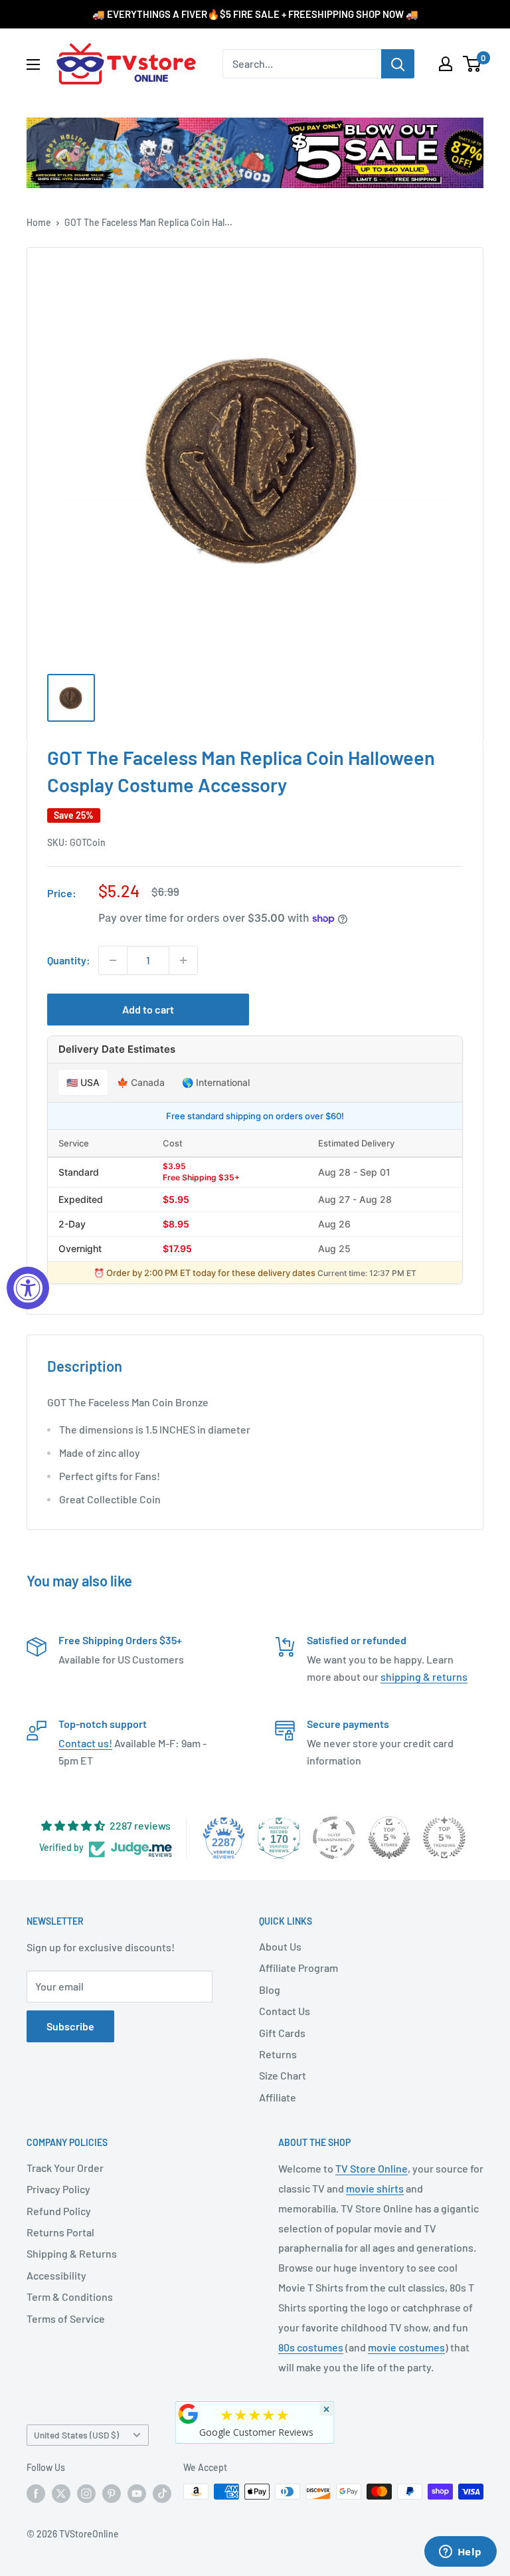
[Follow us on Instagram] (86, 2493)
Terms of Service (66, 2318)
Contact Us (285, 2011)
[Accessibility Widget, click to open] (28, 1288)
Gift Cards (282, 2033)
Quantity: (69, 960)
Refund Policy (59, 2211)
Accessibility (56, 2275)
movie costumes (406, 2347)
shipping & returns (424, 1676)
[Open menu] (33, 64)
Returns (278, 2054)
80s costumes (311, 2347)
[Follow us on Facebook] (36, 2493)
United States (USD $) (76, 2435)
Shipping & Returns (72, 2253)
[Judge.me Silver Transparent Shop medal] (334, 1838)
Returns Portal (60, 2232)
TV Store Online (372, 2168)
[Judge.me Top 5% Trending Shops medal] (444, 1838)
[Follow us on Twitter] (61, 2493)
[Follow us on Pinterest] (112, 2493)
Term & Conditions (70, 2297)
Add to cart (148, 1009)
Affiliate (278, 2097)
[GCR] (189, 2414)
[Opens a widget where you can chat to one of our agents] (460, 2553)
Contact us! (85, 1743)
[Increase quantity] (183, 960)
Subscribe (70, 2026)
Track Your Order (65, 2168)
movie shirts (375, 2188)
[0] (472, 64)
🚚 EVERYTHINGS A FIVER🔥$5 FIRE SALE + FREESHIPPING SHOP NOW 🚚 (255, 14)
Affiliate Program (298, 1968)
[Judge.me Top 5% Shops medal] (389, 1838)
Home (39, 222)
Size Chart (283, 2075)
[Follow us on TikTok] (162, 2493)
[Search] (398, 64)
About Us (280, 1946)
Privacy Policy (58, 2189)
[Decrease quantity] (113, 960)
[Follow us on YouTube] (137, 2493)
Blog (270, 1989)
